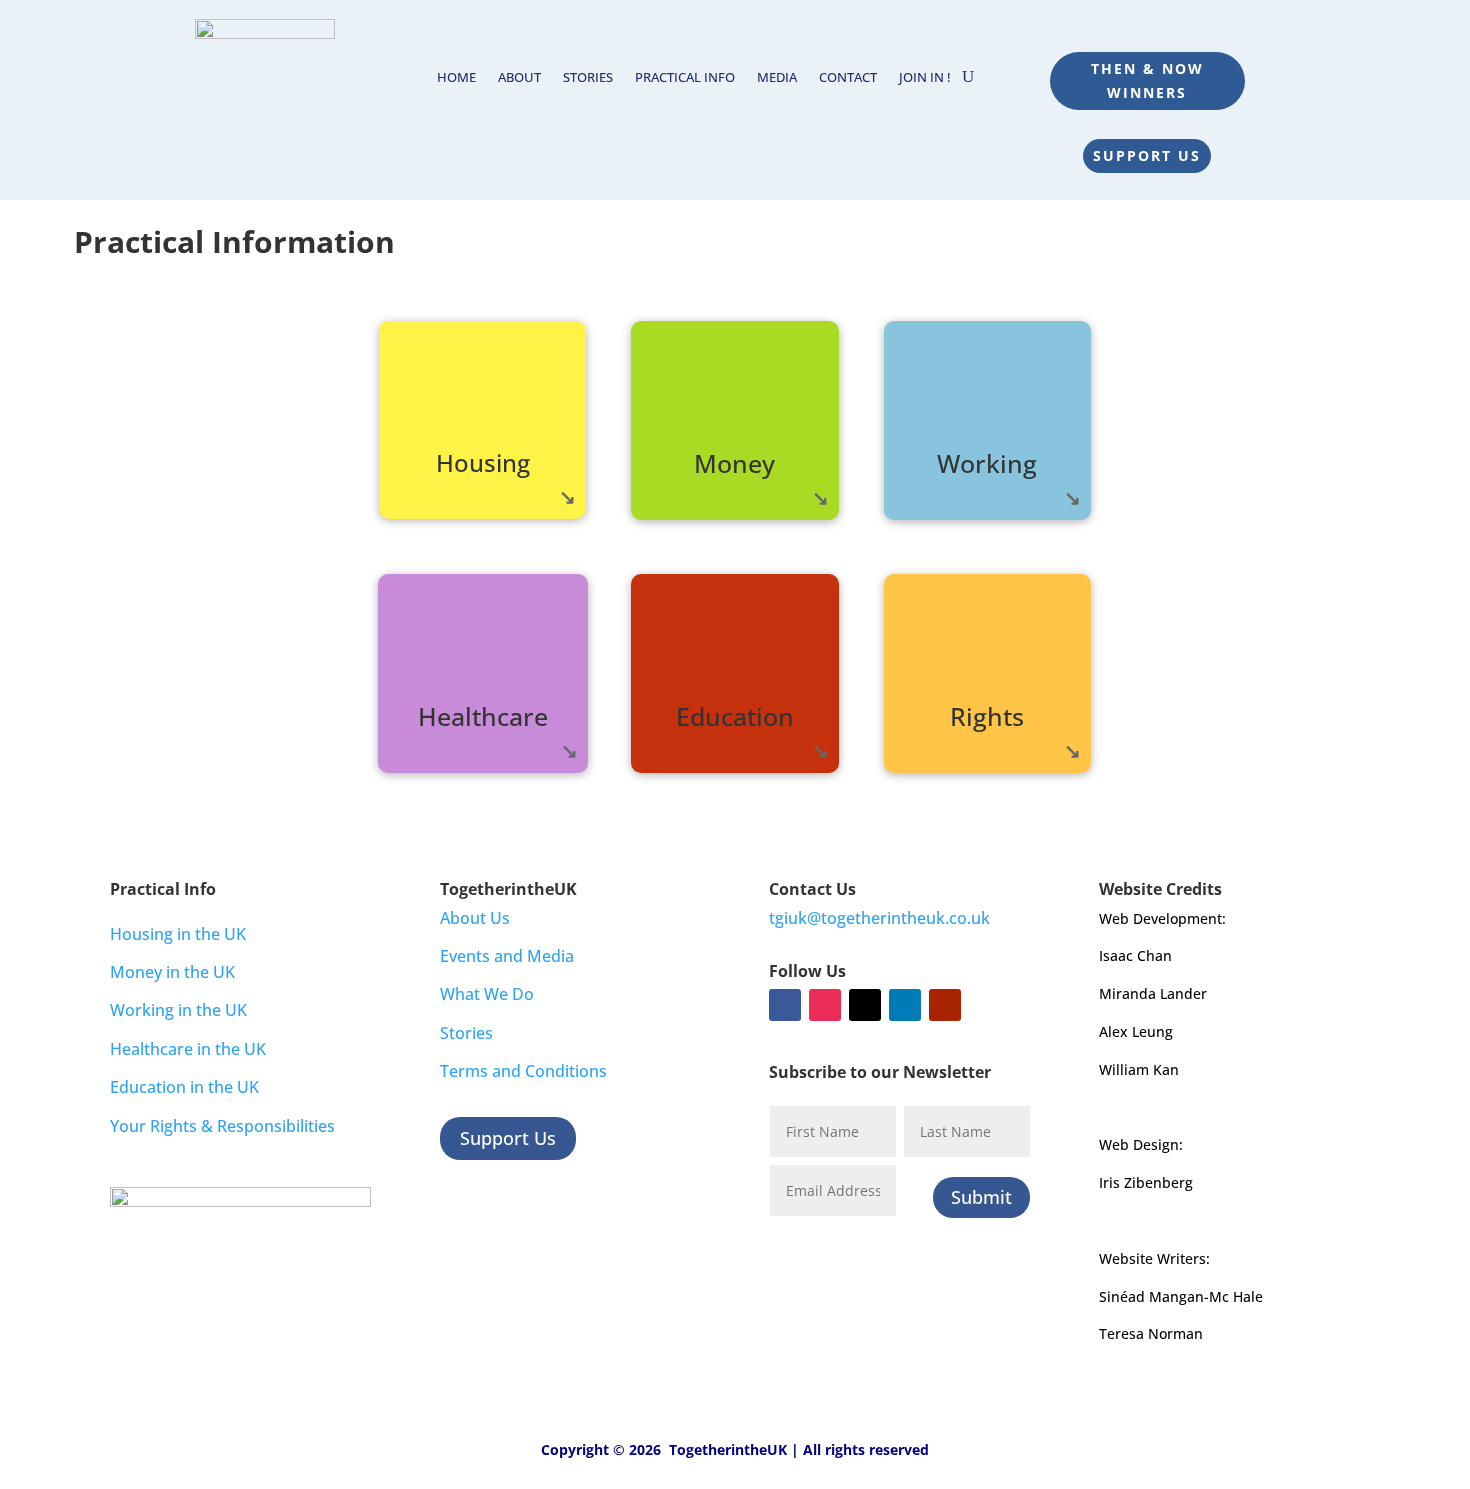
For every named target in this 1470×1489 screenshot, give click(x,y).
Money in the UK (172, 972)
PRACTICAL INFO (685, 78)
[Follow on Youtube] (945, 1005)
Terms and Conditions (523, 1071)
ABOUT (519, 78)
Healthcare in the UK (188, 1049)
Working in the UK (178, 1010)
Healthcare (483, 716)
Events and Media (507, 956)
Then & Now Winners (1147, 80)
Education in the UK (184, 1087)
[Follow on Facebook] (785, 1005)
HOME (456, 78)
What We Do (487, 994)
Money (734, 463)
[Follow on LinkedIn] (905, 1005)
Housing (483, 462)
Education (735, 716)
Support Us (1147, 155)
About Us (475, 918)
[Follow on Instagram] (825, 1005)
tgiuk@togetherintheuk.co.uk (879, 918)
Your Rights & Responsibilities (222, 1126)
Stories (466, 1033)
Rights (987, 716)
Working (987, 463)
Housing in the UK (178, 934)
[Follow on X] (865, 1005)
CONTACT (848, 78)
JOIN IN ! (925, 78)
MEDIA (777, 78)
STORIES (588, 78)
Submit (981, 1197)
